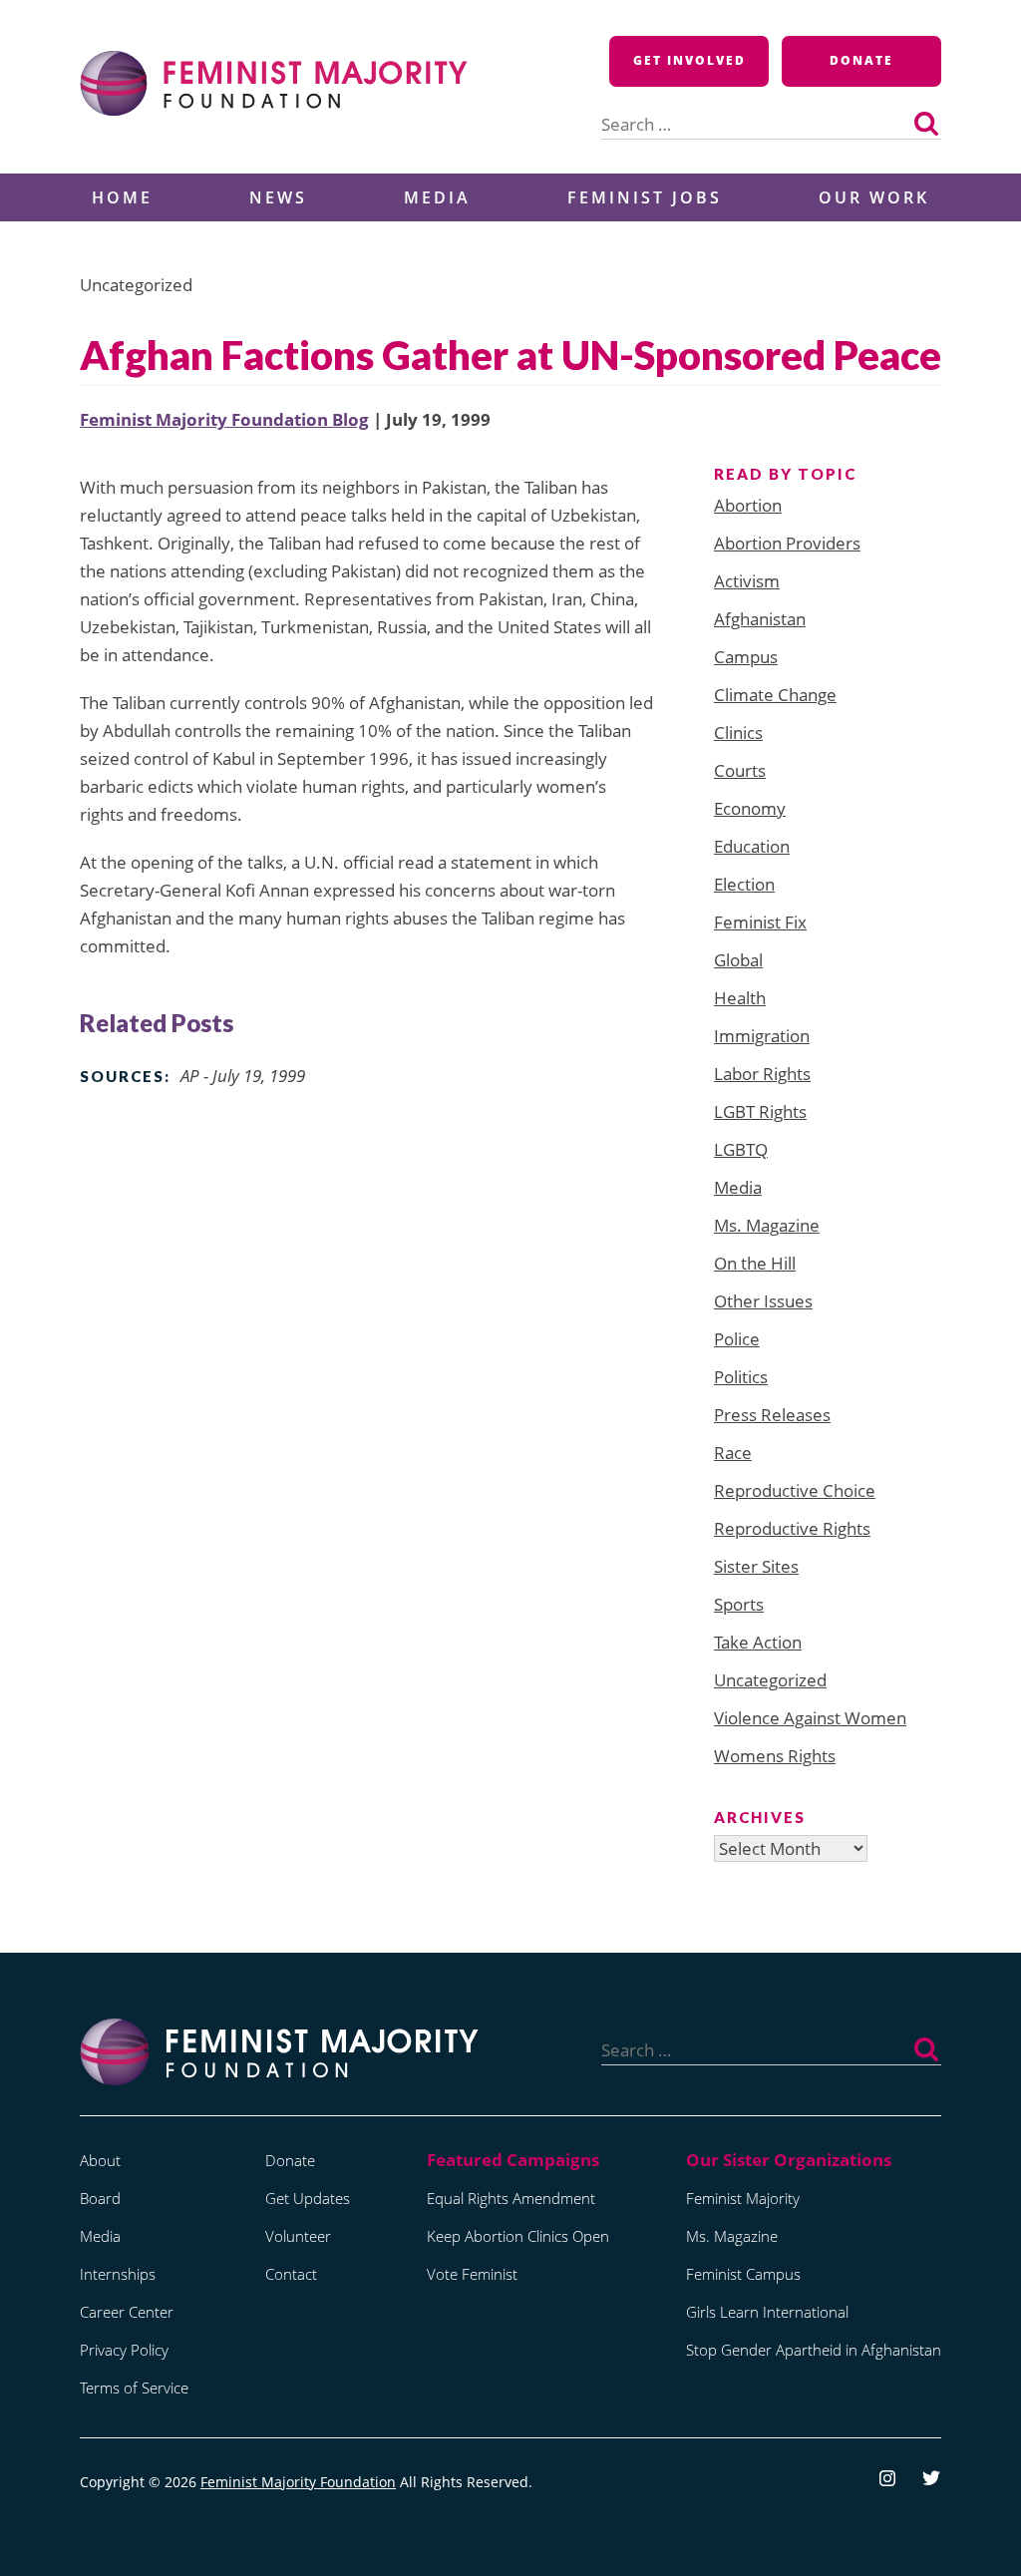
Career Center (127, 2312)
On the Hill (755, 1263)
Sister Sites (756, 1566)
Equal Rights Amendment (511, 2198)
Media (437, 197)
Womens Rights (775, 1756)
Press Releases (772, 1415)
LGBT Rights (760, 1111)
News (278, 197)
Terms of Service (134, 2388)
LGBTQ (741, 1149)
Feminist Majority (743, 2198)
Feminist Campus (743, 2274)
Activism (747, 581)
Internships (118, 2274)
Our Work (874, 197)
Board (100, 2198)
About (100, 2160)
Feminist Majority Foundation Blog (224, 419)
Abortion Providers (787, 543)
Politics (741, 1377)
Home (122, 197)
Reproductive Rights (792, 1528)
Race (733, 1453)
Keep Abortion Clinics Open (518, 2236)
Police (737, 1339)
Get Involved (689, 60)
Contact (291, 2274)
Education (752, 846)
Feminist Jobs (645, 197)
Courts (740, 770)
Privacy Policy (124, 2350)
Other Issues (763, 1301)
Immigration (762, 1036)
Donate (861, 60)
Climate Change (775, 695)
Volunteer (298, 2236)
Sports (739, 1604)
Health (740, 998)
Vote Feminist (472, 2274)
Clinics (738, 733)
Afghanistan (760, 619)
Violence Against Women (810, 1718)
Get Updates (308, 2198)
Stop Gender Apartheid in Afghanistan (814, 2350)
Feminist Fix (760, 922)
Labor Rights (762, 1074)
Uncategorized (770, 1680)
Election (744, 884)
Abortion (748, 505)
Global (738, 960)
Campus (746, 657)
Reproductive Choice (795, 1490)
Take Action (758, 1642)
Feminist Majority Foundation (298, 2482)
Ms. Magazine (767, 1225)
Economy (750, 808)
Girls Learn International (767, 2312)
